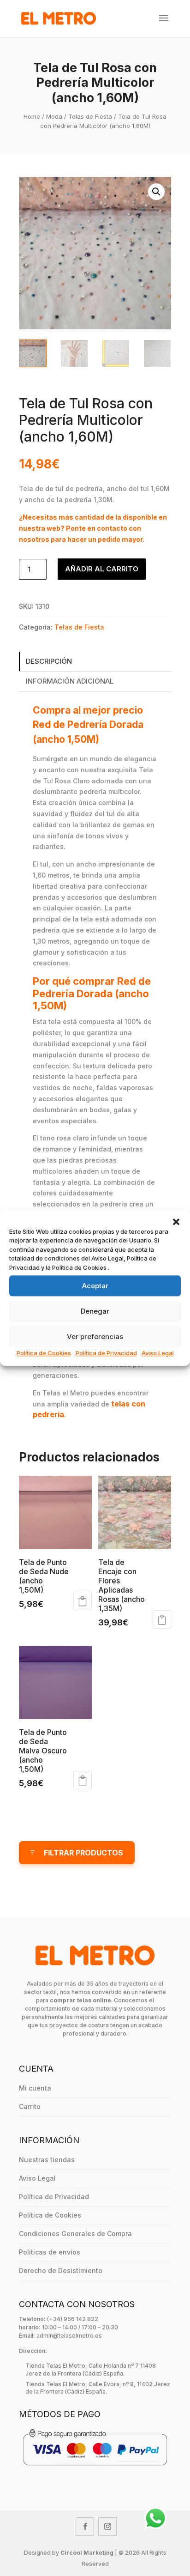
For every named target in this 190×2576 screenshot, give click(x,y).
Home (32, 116)
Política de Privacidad (106, 1353)
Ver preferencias (95, 1336)
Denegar (95, 1311)
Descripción (49, 661)
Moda (54, 116)
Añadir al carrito (102, 569)
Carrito (30, 2106)
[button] (176, 1222)
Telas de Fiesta (90, 116)
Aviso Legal (158, 1353)
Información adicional (70, 681)
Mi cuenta (35, 2088)
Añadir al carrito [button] (83, 1601)
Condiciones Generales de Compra (75, 2234)
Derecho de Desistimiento (61, 2270)
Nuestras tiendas (47, 2160)
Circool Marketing (87, 2553)
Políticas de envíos (50, 2252)
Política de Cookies (44, 1353)
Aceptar (95, 1286)
